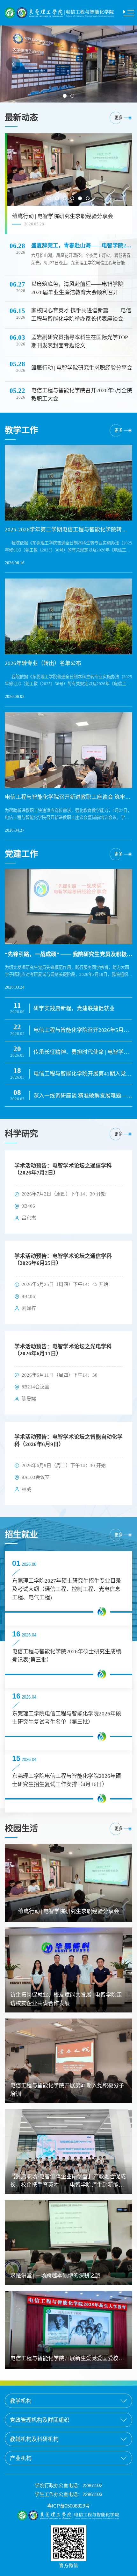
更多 (119, 118)
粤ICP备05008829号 (68, 2506)
